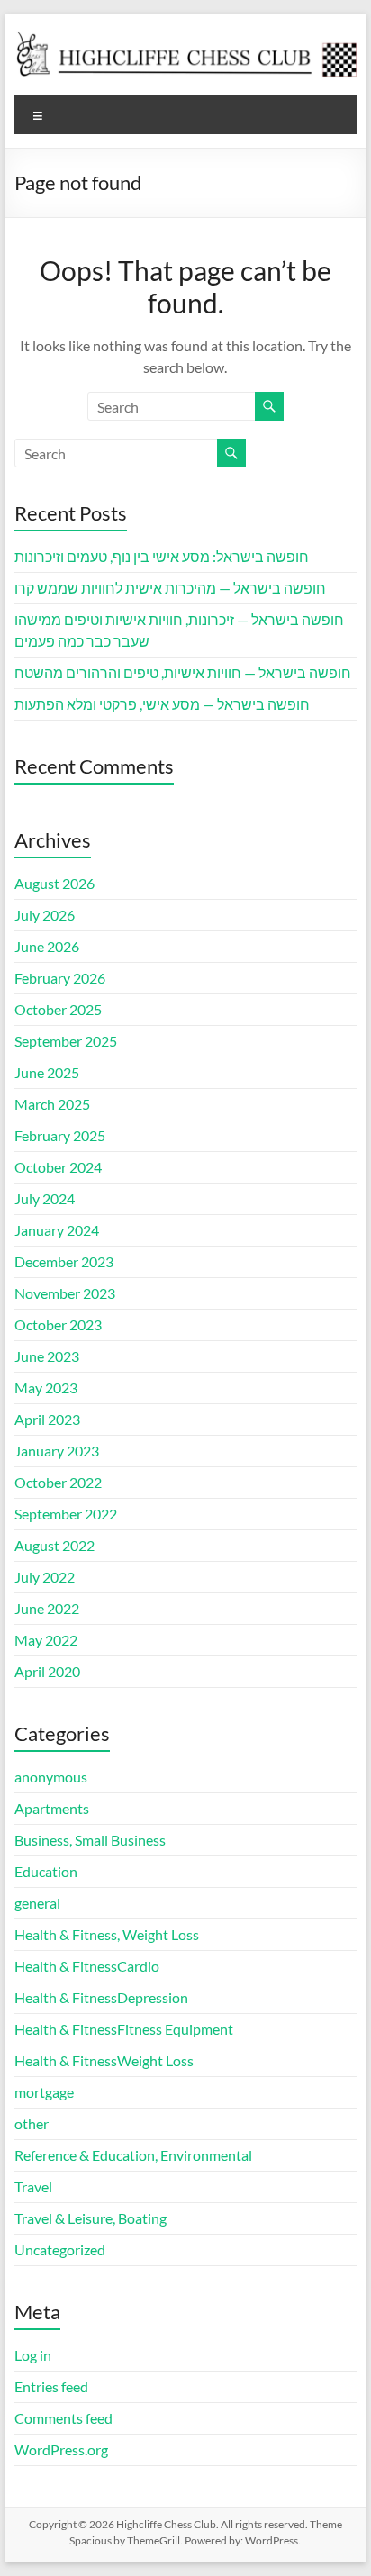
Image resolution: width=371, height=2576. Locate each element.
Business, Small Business (90, 1840)
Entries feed (51, 2386)
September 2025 (66, 1041)
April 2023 (47, 1419)
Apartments (52, 1808)
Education (46, 1871)
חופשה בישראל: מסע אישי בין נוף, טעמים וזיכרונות (162, 556)
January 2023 (57, 1451)
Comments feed (63, 2418)
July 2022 (45, 1577)
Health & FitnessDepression (101, 1997)
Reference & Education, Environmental (133, 2155)
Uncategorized (60, 2249)
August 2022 (54, 1545)
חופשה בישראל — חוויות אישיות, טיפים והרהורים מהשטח (183, 672)
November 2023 (65, 1293)
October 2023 (58, 1324)
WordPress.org (61, 2449)
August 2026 (54, 883)
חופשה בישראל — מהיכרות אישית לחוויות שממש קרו (170, 588)
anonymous (51, 1777)
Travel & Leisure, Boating (90, 2218)
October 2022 (58, 1482)
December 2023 (64, 1261)
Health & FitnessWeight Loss (104, 2060)
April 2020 (47, 1671)
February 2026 (60, 978)
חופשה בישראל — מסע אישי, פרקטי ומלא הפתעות (162, 704)
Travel (33, 2186)
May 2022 (46, 1640)
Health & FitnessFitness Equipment (124, 2029)
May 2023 (46, 1388)
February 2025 (60, 1135)
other (32, 2123)
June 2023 (47, 1356)
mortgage (44, 2092)
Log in (33, 2355)
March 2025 (52, 1104)
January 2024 (57, 1230)
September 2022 (66, 1514)
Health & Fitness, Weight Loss (107, 1934)
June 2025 (47, 1072)
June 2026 (47, 946)
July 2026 (45, 915)
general (37, 1903)
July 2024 (45, 1198)
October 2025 (58, 1009)
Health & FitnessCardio (87, 1966)
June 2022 (47, 1608)
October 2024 (58, 1167)
